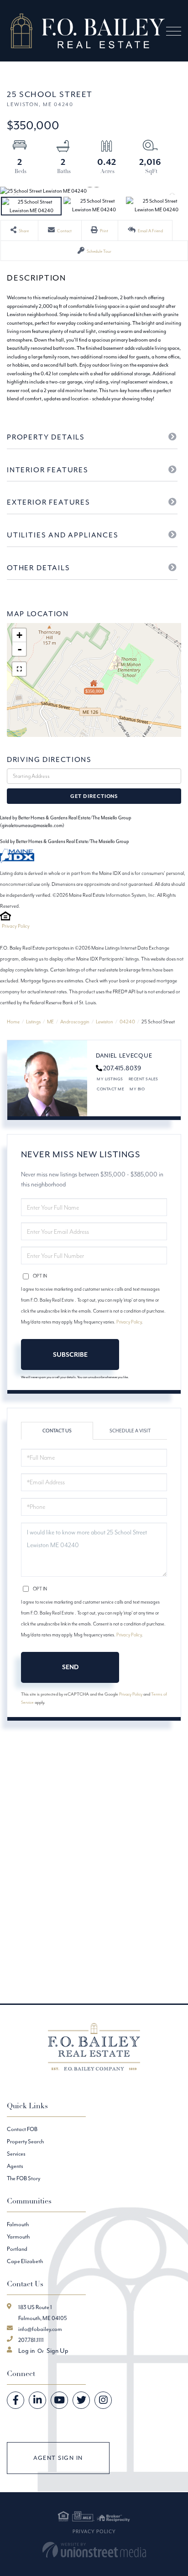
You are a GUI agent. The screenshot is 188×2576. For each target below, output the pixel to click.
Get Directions (94, 796)
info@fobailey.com (40, 2329)
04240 (127, 1022)
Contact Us (57, 1431)
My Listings (110, 1079)
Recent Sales (144, 1079)
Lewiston (104, 1022)
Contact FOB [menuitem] (22, 2129)
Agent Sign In (58, 2458)
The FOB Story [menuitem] (23, 2178)
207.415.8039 (122, 1068)
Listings (33, 1022)
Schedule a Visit (130, 1431)
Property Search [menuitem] (25, 2141)
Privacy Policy (16, 926)
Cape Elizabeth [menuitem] (25, 2261)
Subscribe (70, 1354)
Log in (26, 2351)
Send (70, 1667)
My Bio (137, 1089)
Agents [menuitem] (15, 2166)
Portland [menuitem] (17, 2249)
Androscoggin (75, 1022)
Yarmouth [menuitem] (18, 2236)
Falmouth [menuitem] (18, 2224)
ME (50, 1022)
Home (13, 1022)
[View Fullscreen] (19, 669)
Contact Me (110, 1089)
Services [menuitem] (16, 2154)
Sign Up (57, 2351)
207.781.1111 (31, 2340)
